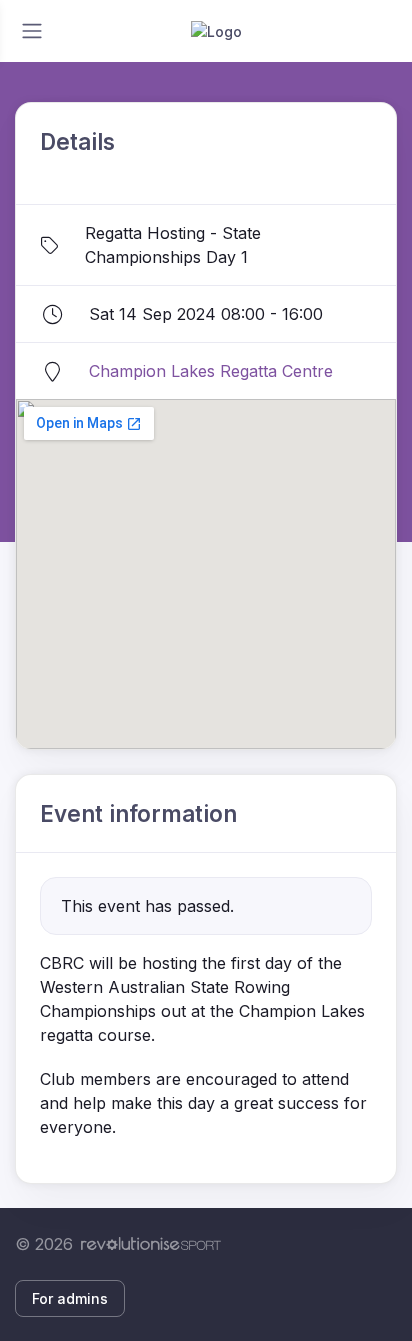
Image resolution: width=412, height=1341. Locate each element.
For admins (70, 1298)
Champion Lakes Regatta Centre (211, 371)
